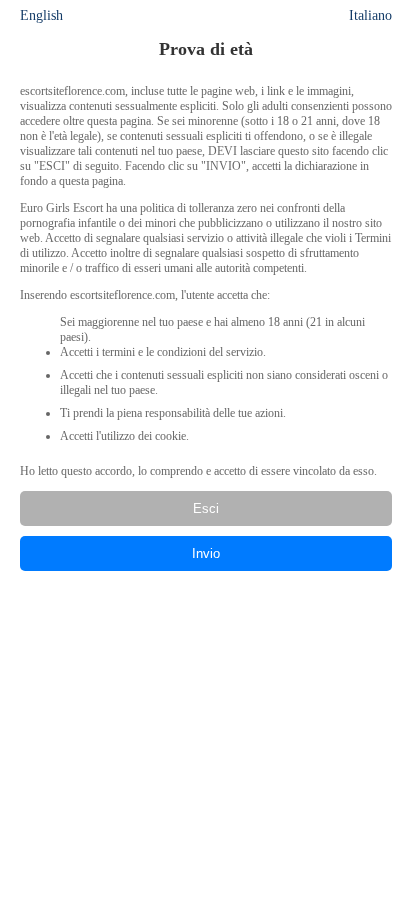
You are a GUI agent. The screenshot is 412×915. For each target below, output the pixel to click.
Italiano (370, 15)
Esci (206, 508)
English (41, 15)
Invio (206, 553)
